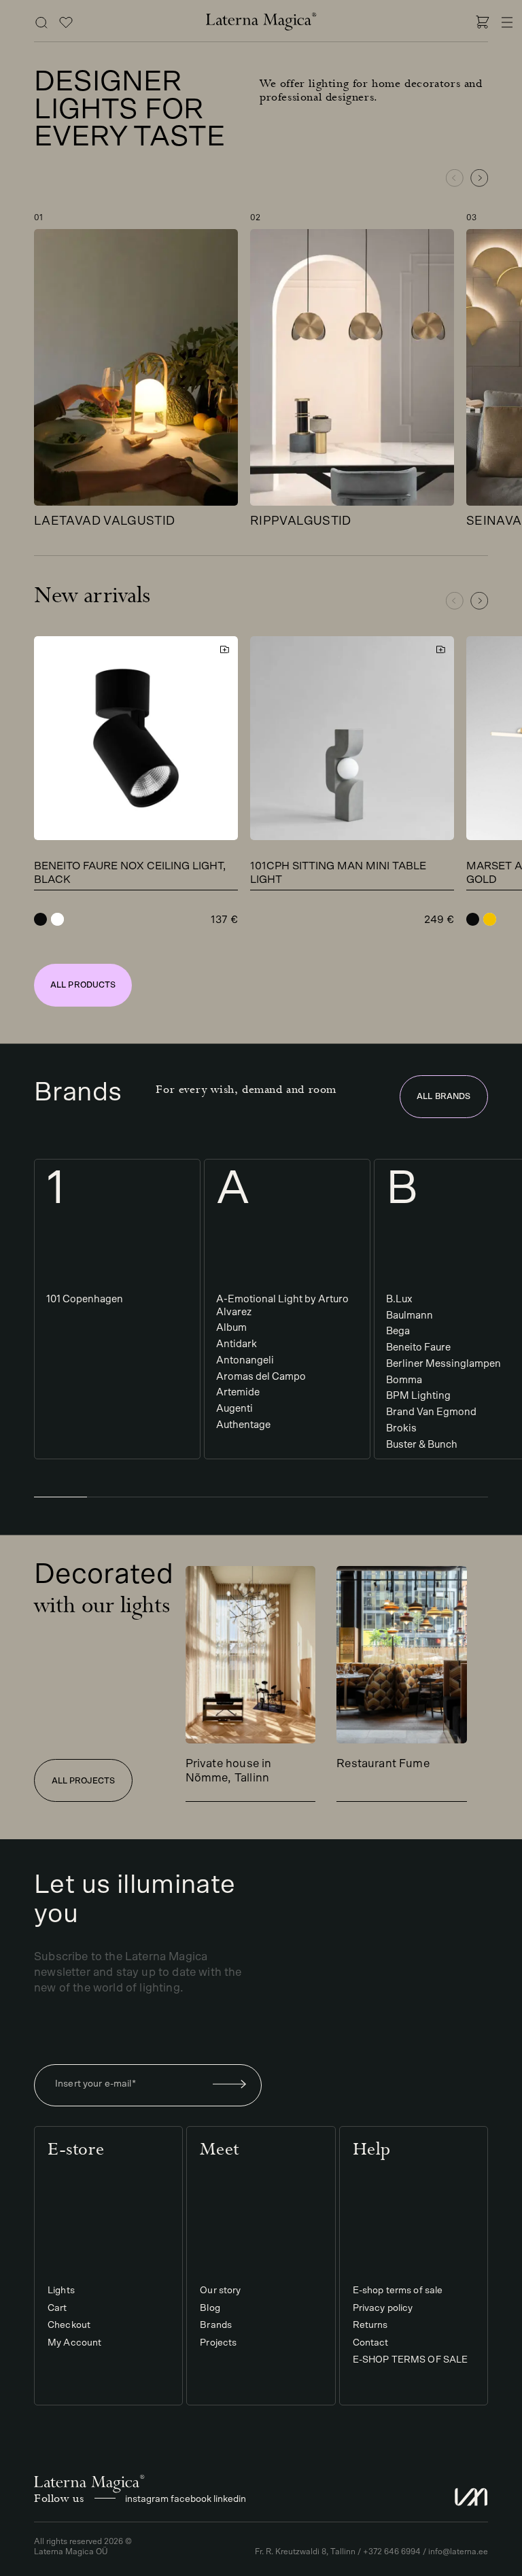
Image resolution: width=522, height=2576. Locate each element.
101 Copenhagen (85, 1299)
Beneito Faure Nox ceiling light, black (130, 873)
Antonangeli (245, 1360)
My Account (74, 2343)
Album (231, 1328)
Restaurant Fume (383, 1763)
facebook (191, 2499)
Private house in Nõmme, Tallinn (229, 1771)
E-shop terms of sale (398, 2291)
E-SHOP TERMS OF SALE (411, 2361)
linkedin (230, 2499)
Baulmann (410, 1316)
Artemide (238, 1392)
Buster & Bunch (422, 1445)
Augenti (234, 1409)
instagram (147, 2499)
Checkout (69, 2326)
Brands (216, 2326)
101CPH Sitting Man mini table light (338, 873)
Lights (61, 2291)
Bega (398, 1331)
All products (83, 985)
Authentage (243, 1425)
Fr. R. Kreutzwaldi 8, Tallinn (305, 2552)
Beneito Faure (418, 1347)
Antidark (237, 1344)
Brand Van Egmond (431, 1412)
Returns (370, 2326)
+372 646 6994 (392, 2552)
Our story (220, 2291)
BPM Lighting (418, 1396)
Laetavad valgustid (104, 521)
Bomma (404, 1380)
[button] (479, 178)
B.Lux (399, 1299)
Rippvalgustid (301, 521)
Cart (57, 2308)
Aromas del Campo (261, 1377)
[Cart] (483, 24)
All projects (83, 1781)
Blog (210, 2308)
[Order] (230, 2085)
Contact (371, 2343)
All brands (443, 1096)
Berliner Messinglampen (443, 1364)
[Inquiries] (66, 24)
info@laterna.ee (458, 2552)
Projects (218, 2343)
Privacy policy (383, 2308)
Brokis (401, 1428)
